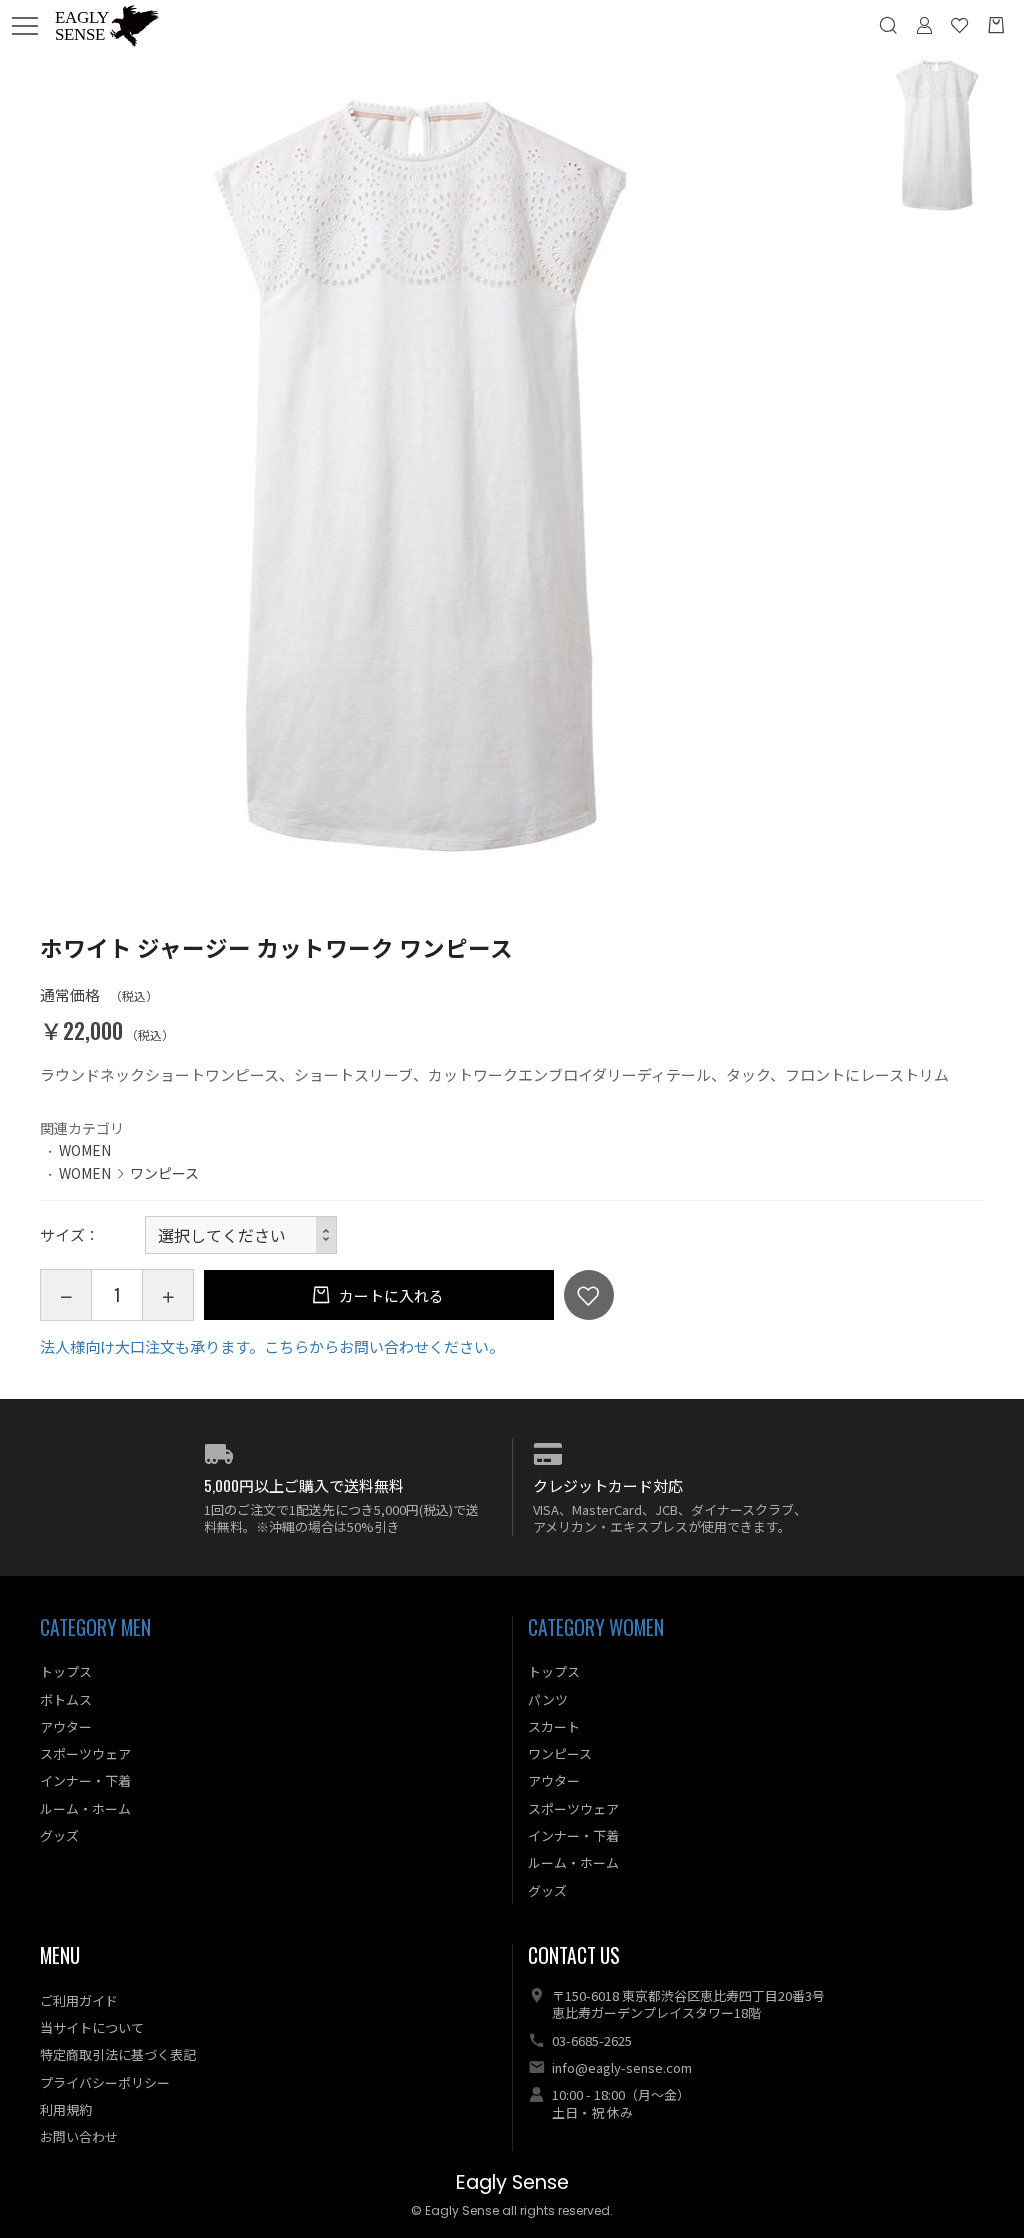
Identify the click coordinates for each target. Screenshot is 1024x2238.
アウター (66, 1726)
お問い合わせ (79, 2136)
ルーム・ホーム (85, 1808)
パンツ (548, 1699)
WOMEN (85, 1150)
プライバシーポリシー (105, 2082)
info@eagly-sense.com (622, 2067)
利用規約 (66, 2109)
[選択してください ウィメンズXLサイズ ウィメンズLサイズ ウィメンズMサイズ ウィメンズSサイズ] (241, 1235)
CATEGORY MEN (95, 1627)
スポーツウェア (85, 1753)
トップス (66, 1671)
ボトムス (66, 1699)
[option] (427, 477)
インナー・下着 (85, 1780)
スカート (554, 1726)
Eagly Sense (512, 2182)
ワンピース (164, 1173)
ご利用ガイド (79, 2000)
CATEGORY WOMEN (596, 1627)
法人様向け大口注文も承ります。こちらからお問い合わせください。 (272, 1346)
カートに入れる (390, 1295)
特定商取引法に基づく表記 (118, 2054)
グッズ (59, 1835)
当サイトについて (92, 2027)
